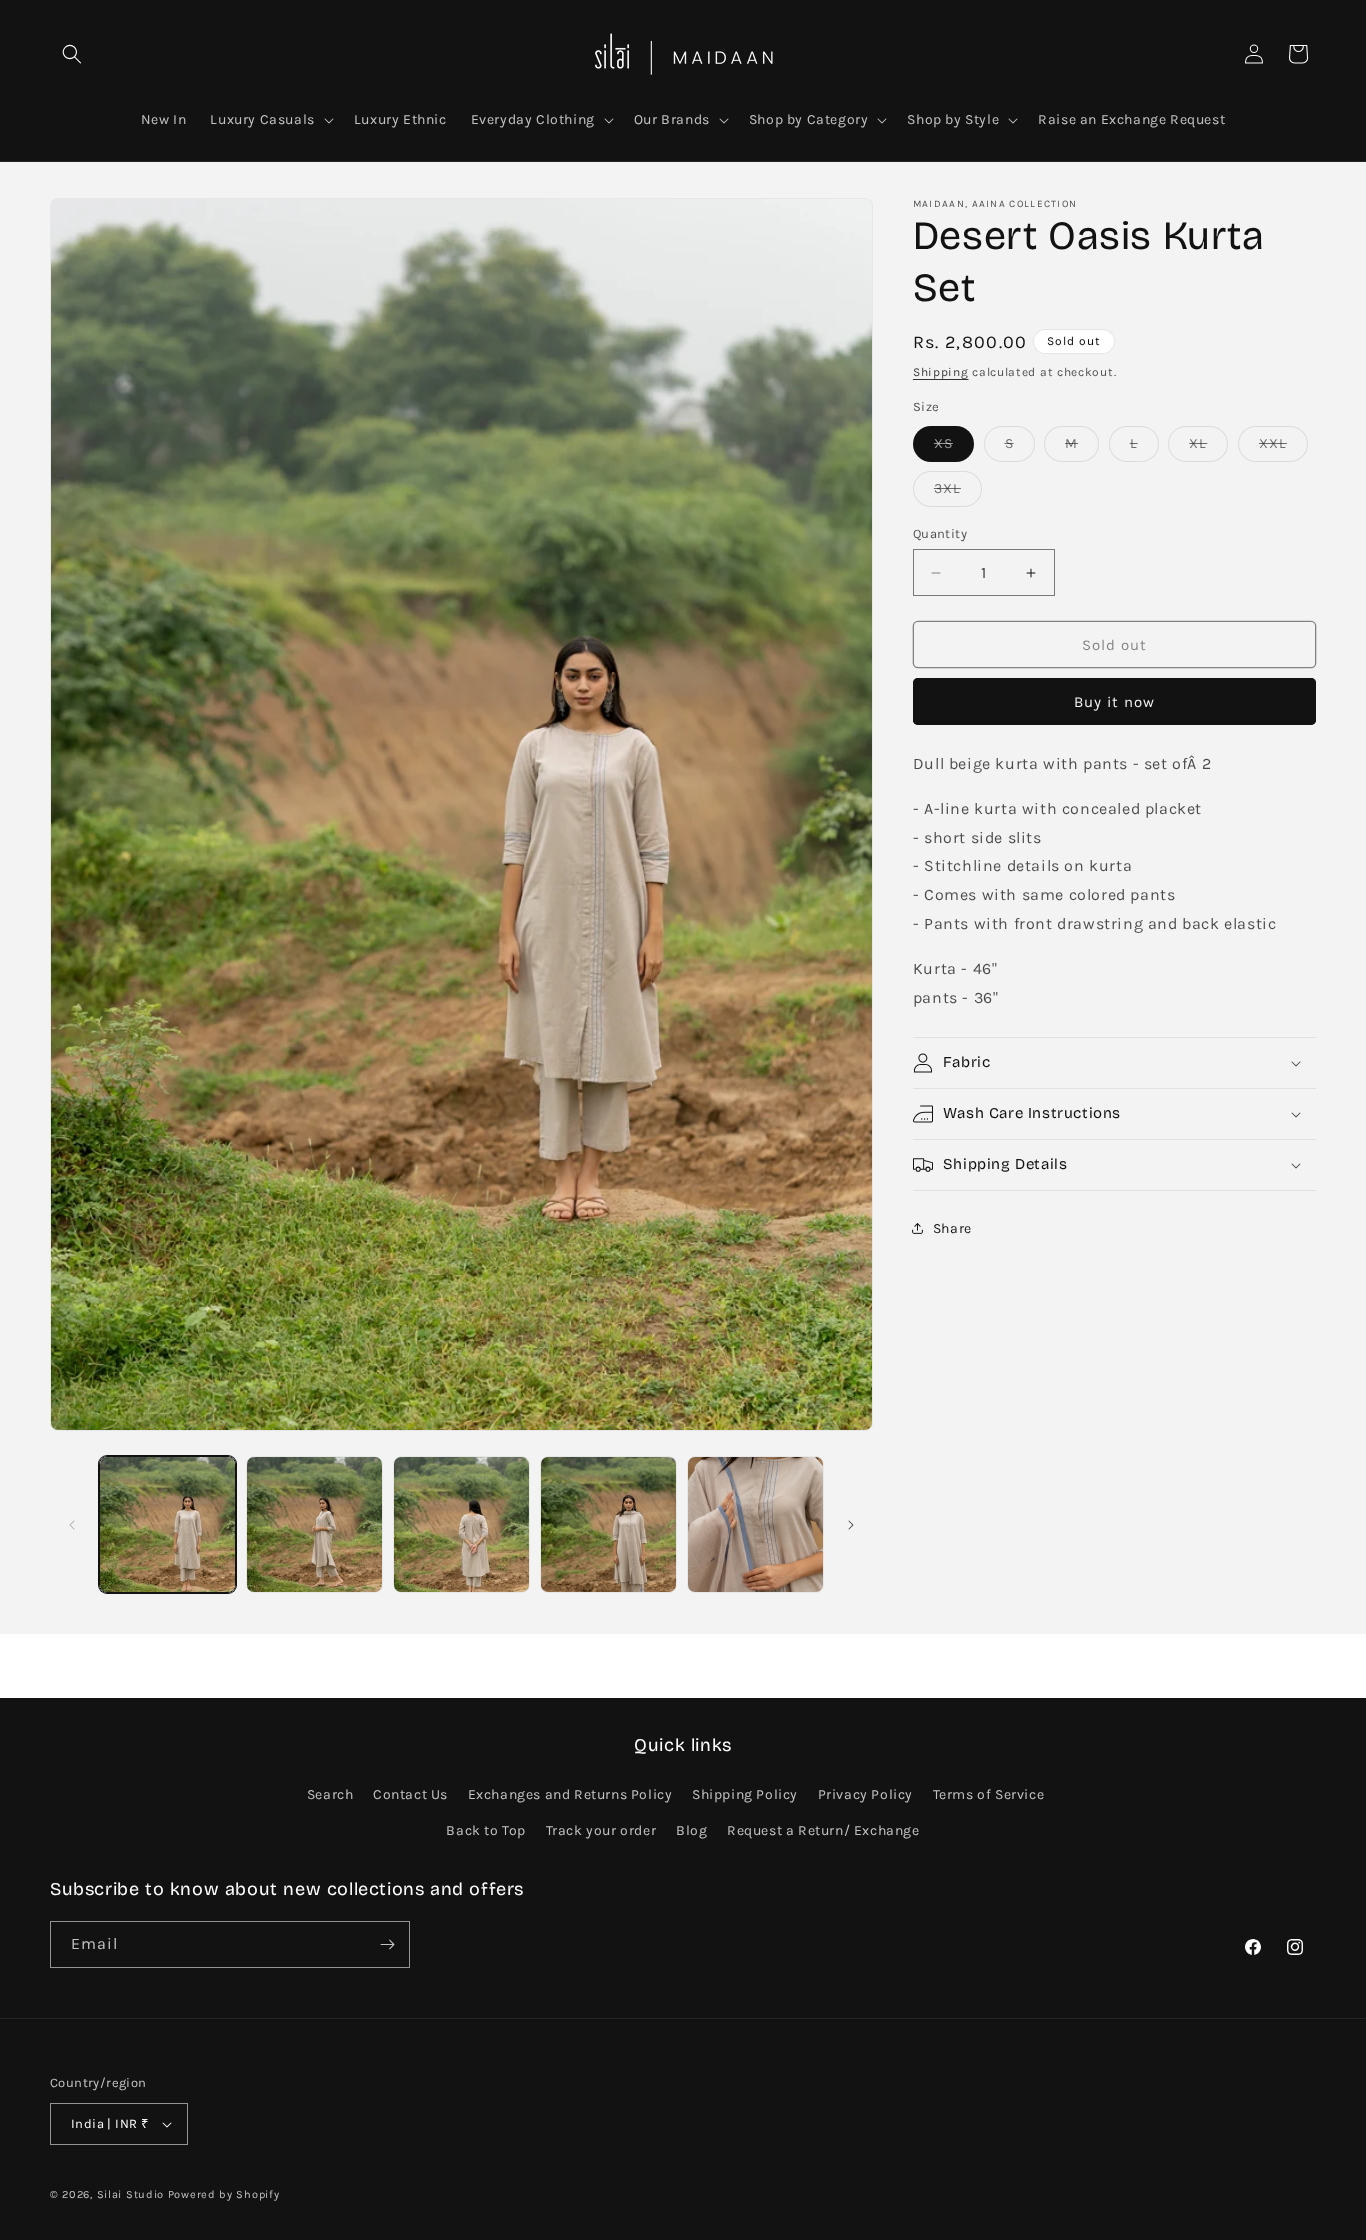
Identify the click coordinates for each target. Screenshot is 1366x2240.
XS (954, 448)
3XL (958, 493)
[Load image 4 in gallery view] (608, 1524)
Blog (691, 1830)
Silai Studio (130, 2194)
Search (330, 1794)
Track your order (601, 1830)
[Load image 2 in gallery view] (314, 1524)
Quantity (940, 533)
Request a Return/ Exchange (823, 1830)
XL (1208, 448)
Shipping (941, 372)
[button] (72, 54)
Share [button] (952, 1228)
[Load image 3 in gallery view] (461, 1524)
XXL (1283, 448)
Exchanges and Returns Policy (570, 1794)
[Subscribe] (387, 1944)
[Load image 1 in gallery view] (167, 1524)
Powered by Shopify (224, 2194)
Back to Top (486, 1830)
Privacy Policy (865, 1794)
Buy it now (1114, 702)
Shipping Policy (745, 1794)
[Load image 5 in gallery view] (755, 1524)
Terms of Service (989, 1794)
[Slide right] (851, 1525)
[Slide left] (72, 1525)
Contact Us (410, 1794)
